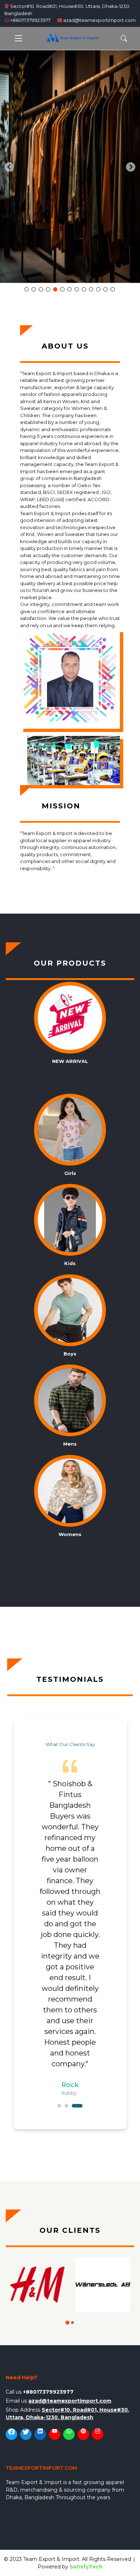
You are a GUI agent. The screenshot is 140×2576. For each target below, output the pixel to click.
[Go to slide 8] (77, 289)
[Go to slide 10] (91, 289)
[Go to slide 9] (84, 289)
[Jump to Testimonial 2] (66, 2106)
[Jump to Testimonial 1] (59, 2106)
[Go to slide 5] (55, 289)
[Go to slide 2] (34, 289)
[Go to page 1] (67, 2323)
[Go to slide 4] (48, 289)
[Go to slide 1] (27, 289)
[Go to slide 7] (70, 289)
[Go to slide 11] (98, 289)
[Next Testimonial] (116, 1924)
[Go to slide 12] (106, 289)
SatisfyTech (86, 2567)
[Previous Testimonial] (25, 1924)
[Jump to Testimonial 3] (77, 2106)
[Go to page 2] (72, 2322)
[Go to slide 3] (41, 289)
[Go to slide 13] (113, 289)
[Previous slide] (9, 167)
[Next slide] (131, 167)
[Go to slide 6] (62, 289)
